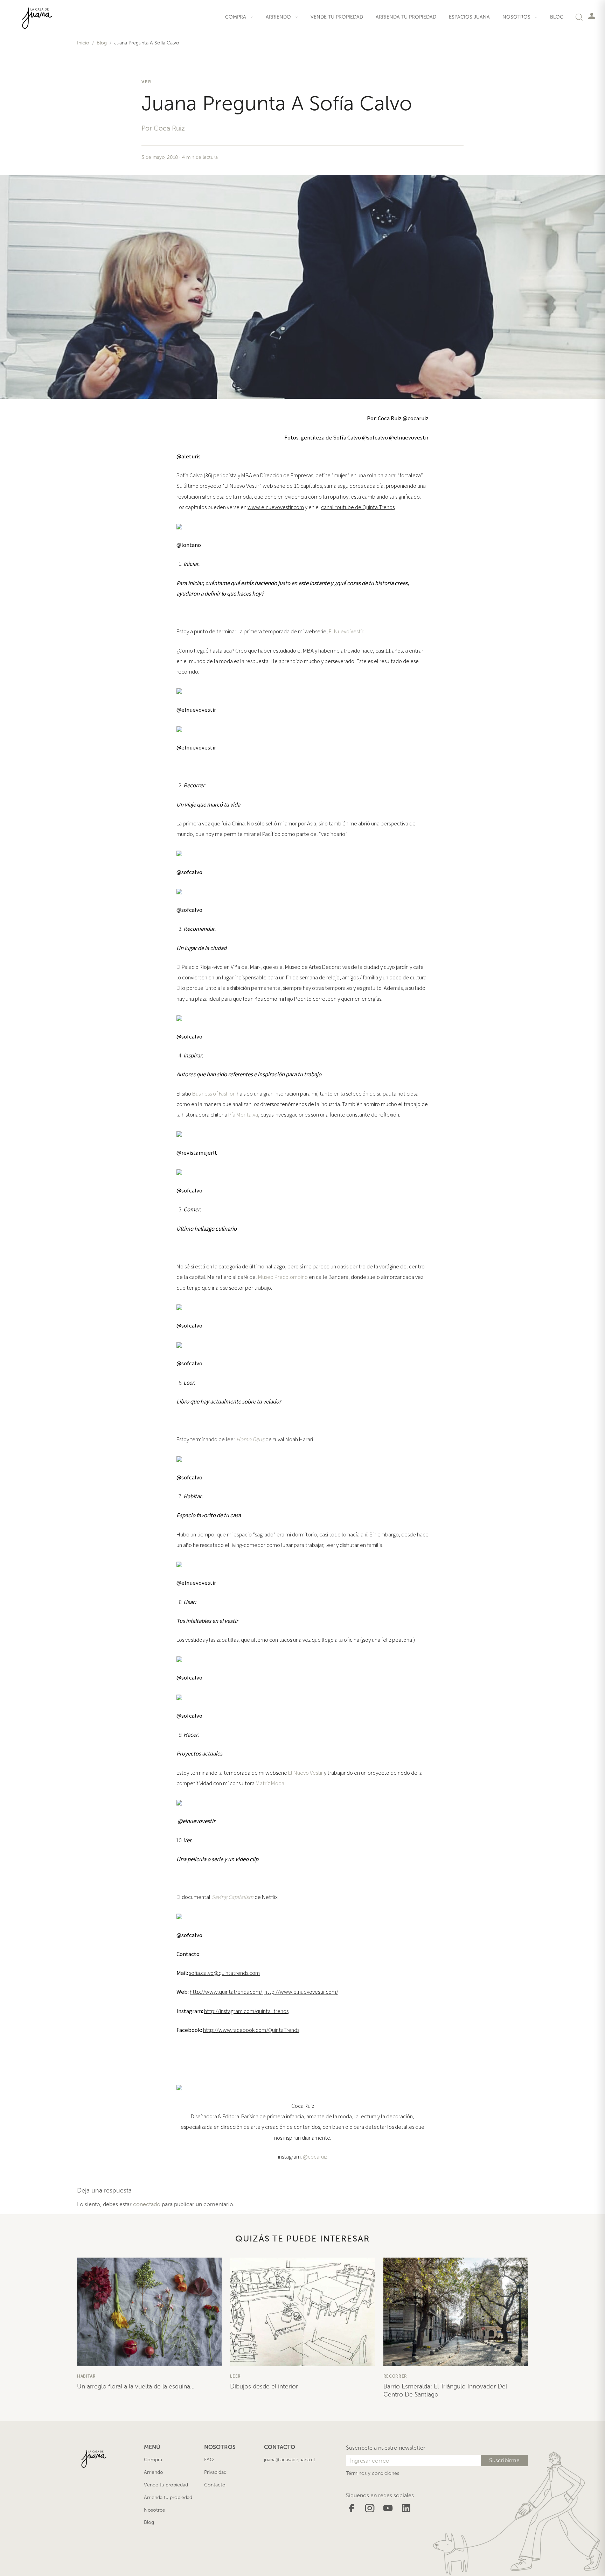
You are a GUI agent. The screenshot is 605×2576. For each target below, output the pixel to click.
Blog (557, 17)
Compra (153, 2460)
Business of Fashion (214, 1093)
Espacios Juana (469, 17)
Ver (147, 82)
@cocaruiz (315, 2156)
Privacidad (215, 2472)
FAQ (209, 2460)
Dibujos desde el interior (264, 2386)
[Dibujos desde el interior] (302, 2312)
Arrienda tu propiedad (406, 17)
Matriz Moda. (270, 1783)
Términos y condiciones (373, 2473)
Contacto (215, 2485)
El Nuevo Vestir (305, 1773)
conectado (147, 2204)
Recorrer (395, 2376)
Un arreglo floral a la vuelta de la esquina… (136, 2386)
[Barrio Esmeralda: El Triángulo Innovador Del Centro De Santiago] (456, 2312)
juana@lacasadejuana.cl (289, 2460)
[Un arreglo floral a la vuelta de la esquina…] (149, 2312)
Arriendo (154, 2472)
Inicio (83, 43)
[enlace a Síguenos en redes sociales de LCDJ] (352, 2508)
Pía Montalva (243, 1114)
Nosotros (154, 2510)
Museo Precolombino (283, 1277)
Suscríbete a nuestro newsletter (386, 2448)
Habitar (86, 2376)
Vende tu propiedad (337, 17)
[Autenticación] (592, 16)
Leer (235, 2376)
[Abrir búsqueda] (579, 17)
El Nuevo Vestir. (346, 631)
